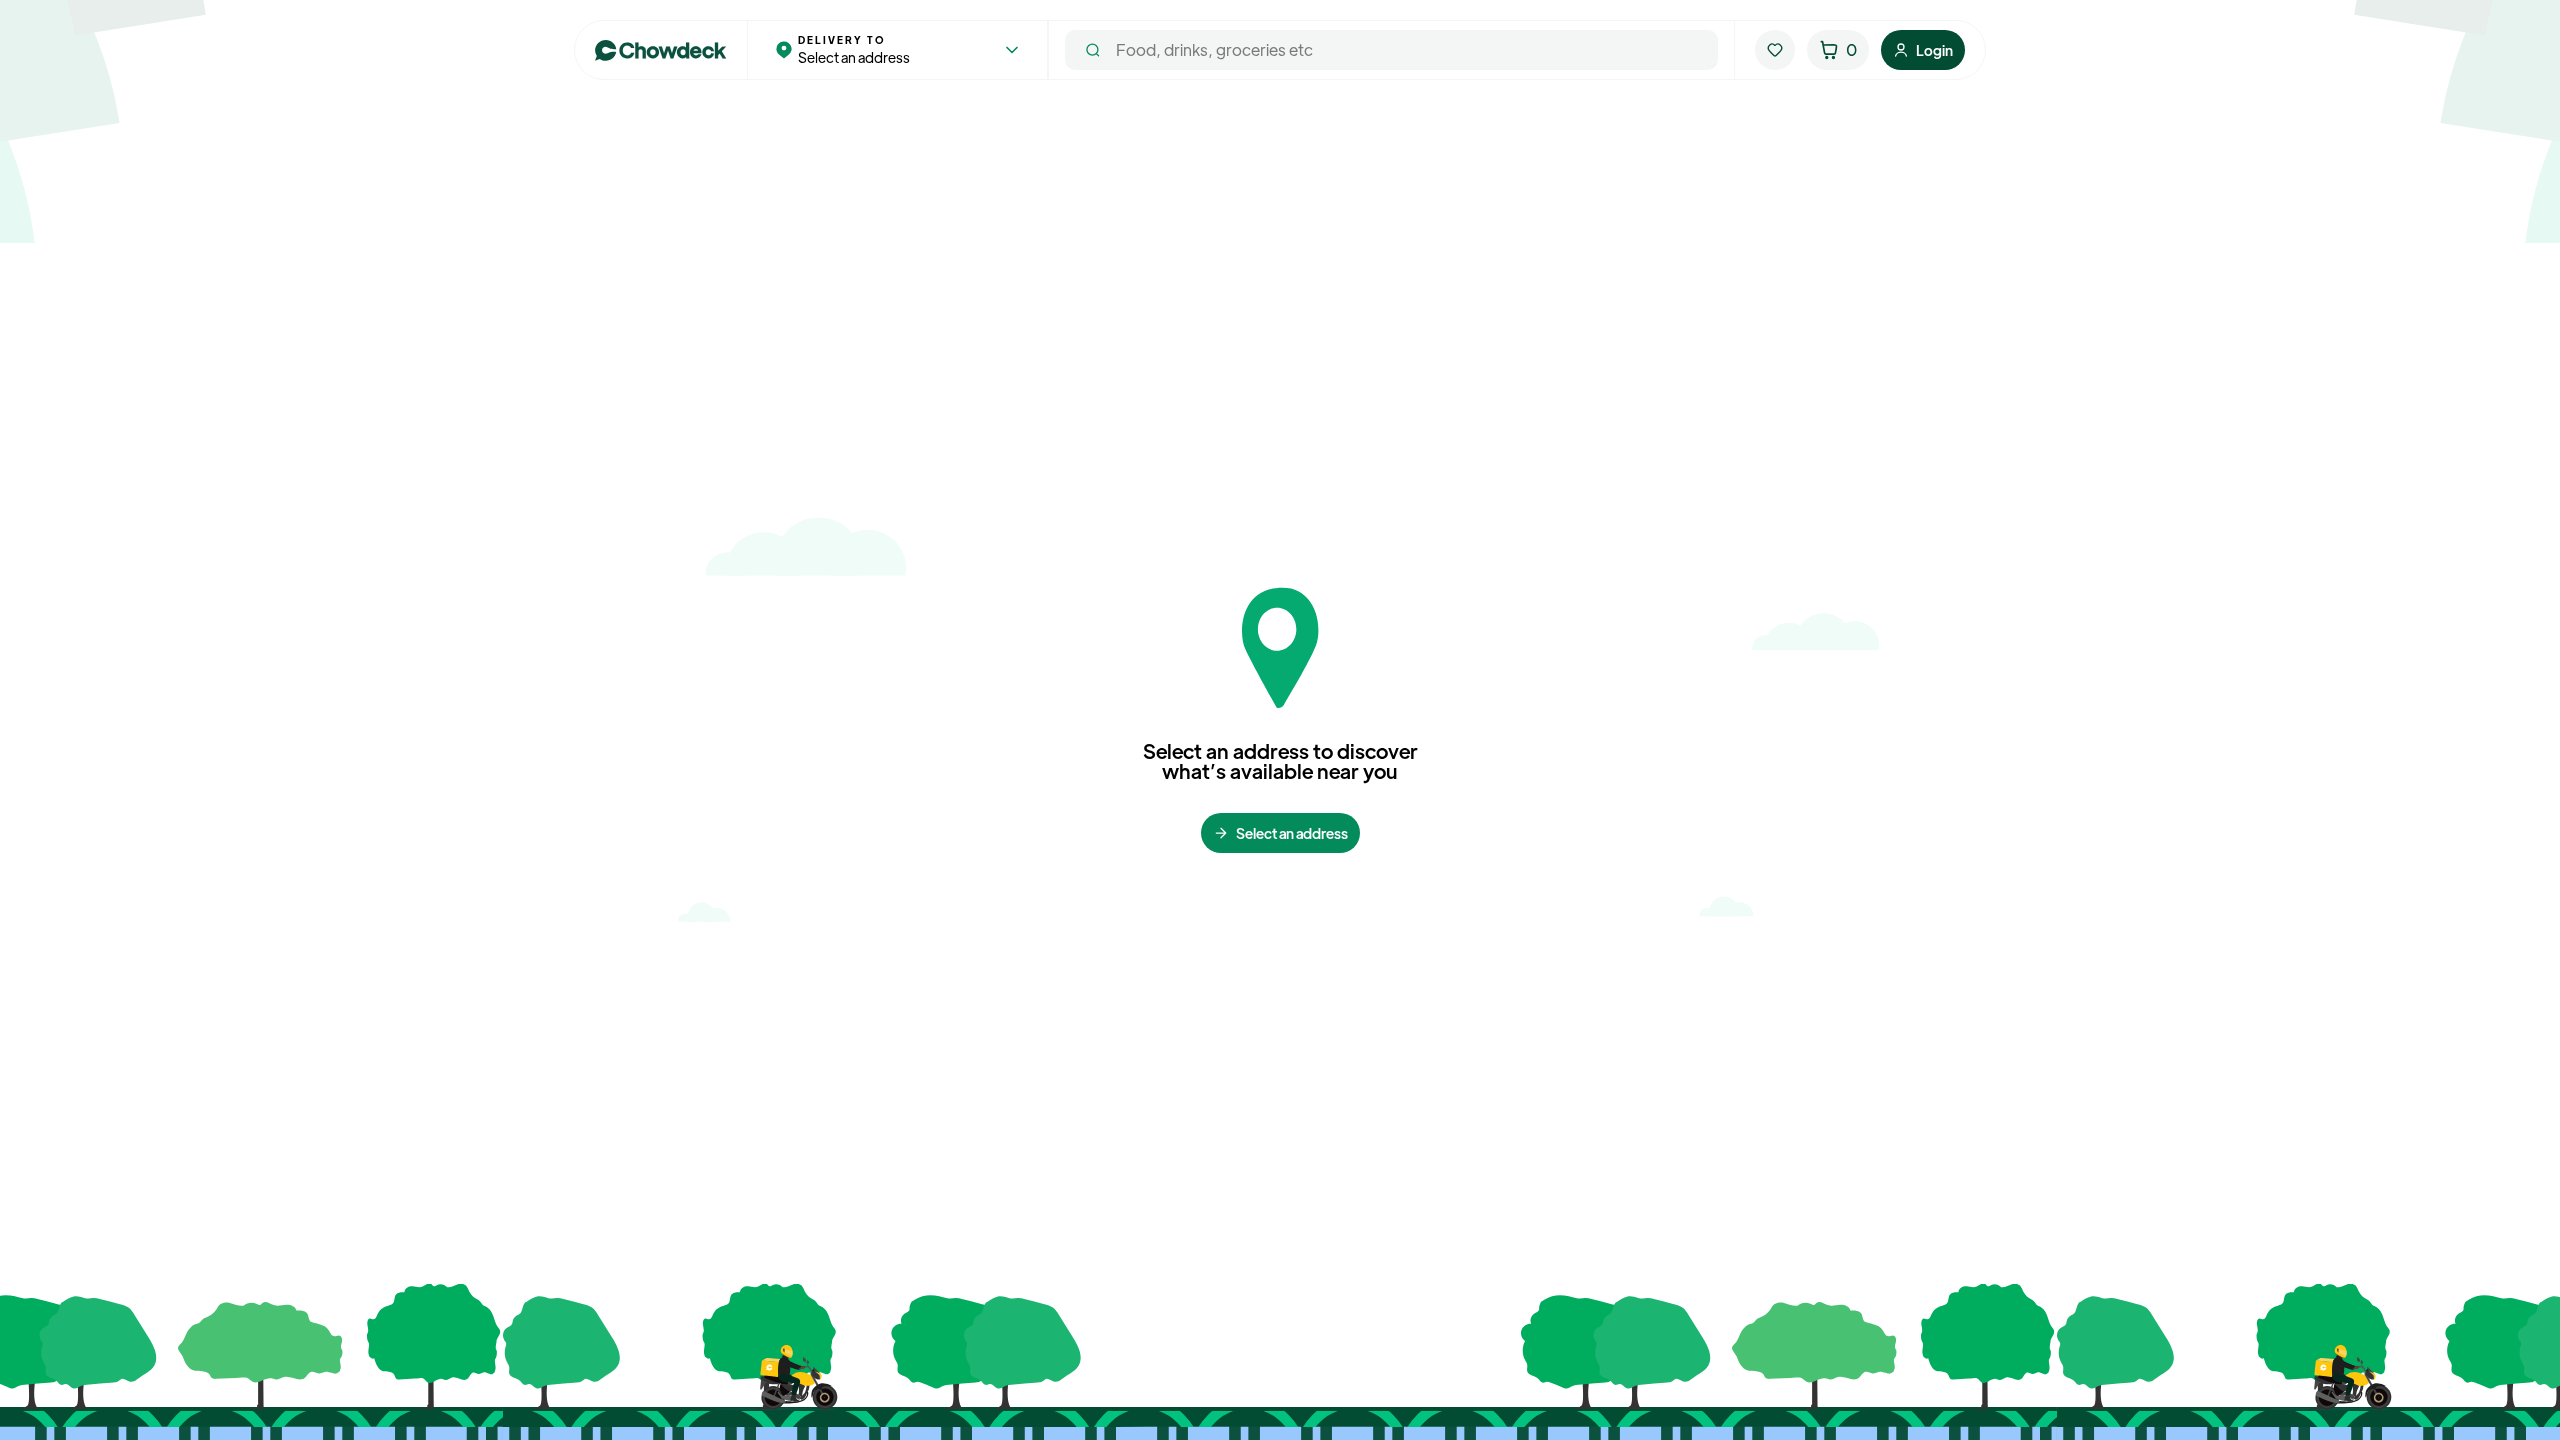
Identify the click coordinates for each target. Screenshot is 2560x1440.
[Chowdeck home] (661, 50)
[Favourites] (1775, 50)
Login (1934, 50)
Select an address (1292, 833)
